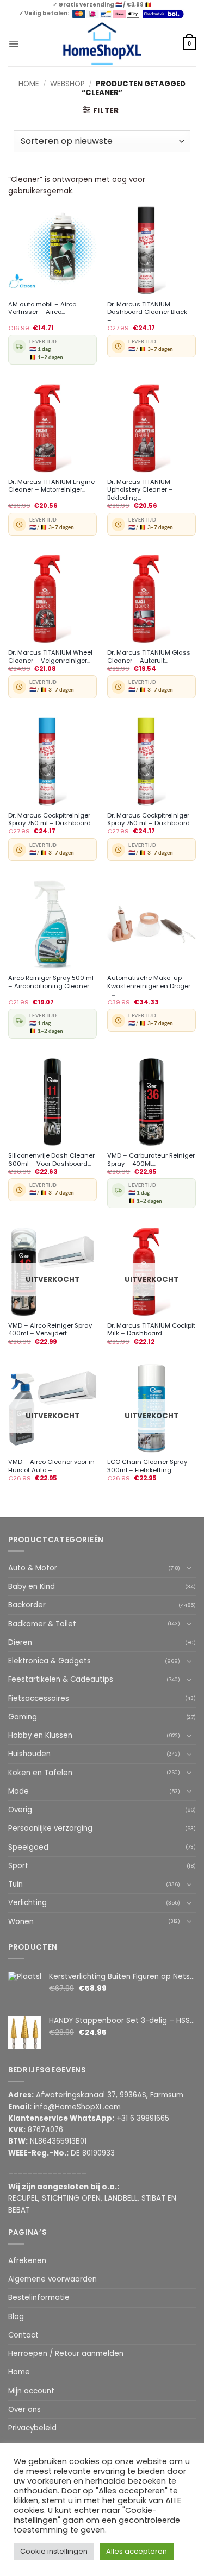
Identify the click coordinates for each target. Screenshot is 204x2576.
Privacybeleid (32, 2428)
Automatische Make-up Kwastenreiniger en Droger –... (149, 986)
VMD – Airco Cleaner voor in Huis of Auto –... (51, 1466)
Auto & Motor (33, 1568)
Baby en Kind (32, 1587)
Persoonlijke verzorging (50, 1828)
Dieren (20, 1642)
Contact (23, 2335)
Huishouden (29, 1754)
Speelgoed (28, 1847)
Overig (20, 1810)
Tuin (16, 1884)
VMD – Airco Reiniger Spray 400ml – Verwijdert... (50, 1330)
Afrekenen (27, 2261)
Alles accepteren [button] (137, 2551)
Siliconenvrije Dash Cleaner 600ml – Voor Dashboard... (51, 1160)
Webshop (67, 84)
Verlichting (27, 1903)
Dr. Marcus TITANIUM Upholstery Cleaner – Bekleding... (140, 490)
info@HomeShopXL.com (77, 2107)
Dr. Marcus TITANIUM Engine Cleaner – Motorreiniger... (51, 486)
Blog (16, 2317)
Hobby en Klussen (40, 1735)
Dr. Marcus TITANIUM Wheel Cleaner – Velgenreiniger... (50, 656)
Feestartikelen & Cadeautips (61, 1679)
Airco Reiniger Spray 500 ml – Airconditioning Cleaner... (51, 982)
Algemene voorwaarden (52, 2279)
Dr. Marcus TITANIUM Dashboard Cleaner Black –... (147, 312)
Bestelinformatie (39, 2298)
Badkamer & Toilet (42, 1624)
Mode (18, 1791)
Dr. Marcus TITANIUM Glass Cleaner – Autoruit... (149, 656)
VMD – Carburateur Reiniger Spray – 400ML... (151, 1160)
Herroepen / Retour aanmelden (66, 2354)
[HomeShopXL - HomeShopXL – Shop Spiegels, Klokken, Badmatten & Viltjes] (102, 44)
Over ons (24, 2409)
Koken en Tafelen (40, 1773)
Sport (18, 1866)
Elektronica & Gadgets (50, 1661)
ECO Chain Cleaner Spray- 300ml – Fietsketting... (149, 1466)
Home (29, 84)
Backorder (27, 1605)
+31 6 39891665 (143, 2118)
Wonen (21, 1922)
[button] (14, 43)
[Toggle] (189, 1568)
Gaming (23, 1717)
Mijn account (31, 2391)
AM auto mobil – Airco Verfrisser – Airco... (42, 308)
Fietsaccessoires (39, 1698)
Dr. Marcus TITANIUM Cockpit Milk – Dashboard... (151, 1330)
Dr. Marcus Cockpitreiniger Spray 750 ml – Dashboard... (51, 819)
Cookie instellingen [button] (54, 2551)
